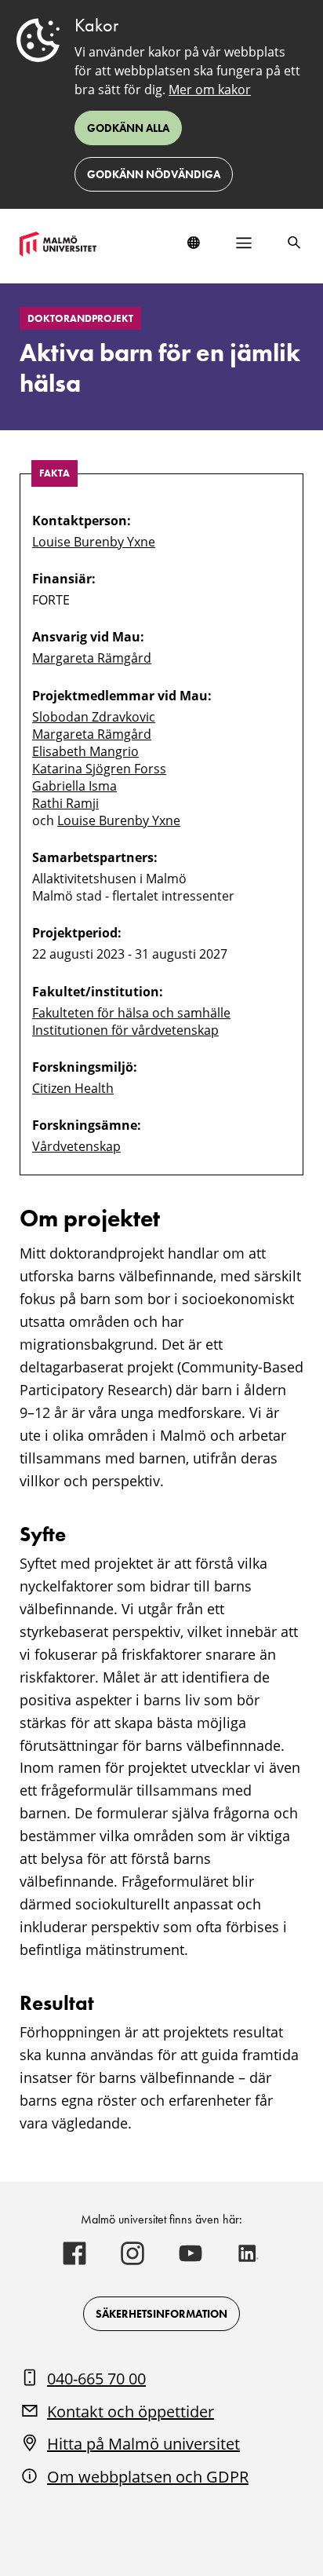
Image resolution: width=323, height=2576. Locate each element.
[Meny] (244, 243)
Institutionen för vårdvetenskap (125, 1030)
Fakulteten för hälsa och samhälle (131, 1013)
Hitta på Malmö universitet (143, 2444)
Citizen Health (73, 1088)
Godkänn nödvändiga (154, 174)
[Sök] (294, 243)
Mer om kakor (210, 90)
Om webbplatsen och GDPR (148, 2477)
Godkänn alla (128, 128)
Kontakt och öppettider (131, 2412)
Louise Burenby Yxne (94, 542)
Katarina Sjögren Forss (99, 769)
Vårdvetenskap (76, 1146)
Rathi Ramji (65, 803)
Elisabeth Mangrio (85, 751)
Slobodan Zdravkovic (94, 717)
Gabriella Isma (74, 786)
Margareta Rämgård (92, 658)
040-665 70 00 (96, 2379)
